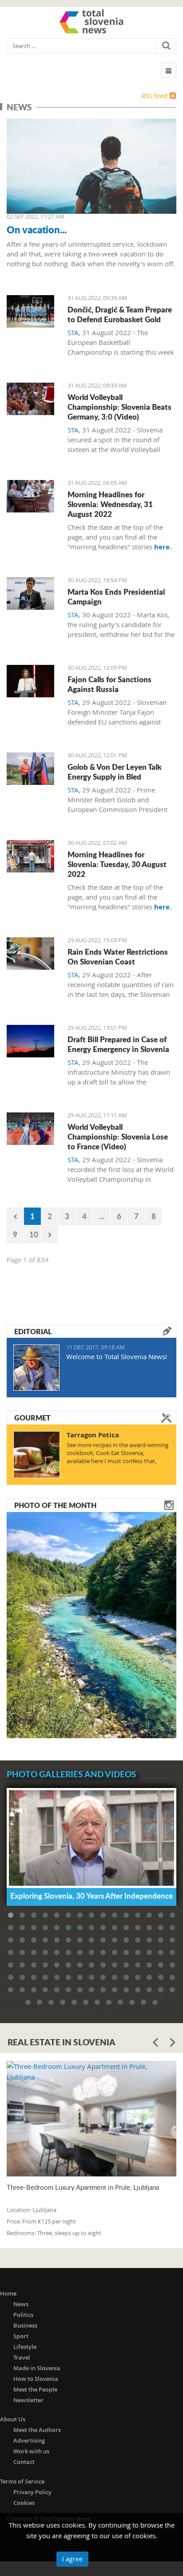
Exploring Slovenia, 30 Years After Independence (91, 1896)
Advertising (29, 2440)
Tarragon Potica (93, 1435)
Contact (24, 2462)
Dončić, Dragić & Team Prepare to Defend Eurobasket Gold (120, 314)
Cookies (24, 2503)
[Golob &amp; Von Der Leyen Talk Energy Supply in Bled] (30, 769)
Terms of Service (22, 2481)
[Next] (50, 1234)
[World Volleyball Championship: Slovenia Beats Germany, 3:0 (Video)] (30, 399)
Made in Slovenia (37, 2368)
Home (8, 2293)
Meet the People (35, 2389)
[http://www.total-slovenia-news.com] (91, 21)
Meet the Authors (37, 2430)
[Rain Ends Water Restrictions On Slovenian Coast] (30, 954)
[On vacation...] (91, 166)
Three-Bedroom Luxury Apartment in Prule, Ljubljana (83, 2187)
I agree (72, 2559)
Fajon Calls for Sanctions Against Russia (109, 684)
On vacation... (37, 229)
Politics (23, 2315)
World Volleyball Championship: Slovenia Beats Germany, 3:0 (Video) (119, 407)
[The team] (30, 311)
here (162, 547)
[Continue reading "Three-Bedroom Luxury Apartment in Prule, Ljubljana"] (91, 2119)
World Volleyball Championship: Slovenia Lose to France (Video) (118, 1136)
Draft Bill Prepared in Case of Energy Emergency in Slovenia (118, 1044)
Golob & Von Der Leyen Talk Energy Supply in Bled (114, 772)
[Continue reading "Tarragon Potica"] (37, 1455)
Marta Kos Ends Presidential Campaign (116, 596)
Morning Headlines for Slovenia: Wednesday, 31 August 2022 (110, 504)
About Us (13, 2419)
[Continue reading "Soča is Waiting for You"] (91, 1624)
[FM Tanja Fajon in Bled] (30, 681)
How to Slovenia (36, 2379)
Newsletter (28, 2400)
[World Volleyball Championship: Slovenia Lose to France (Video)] (30, 1129)
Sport (21, 2336)
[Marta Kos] (30, 594)
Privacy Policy (32, 2492)
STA (73, 332)
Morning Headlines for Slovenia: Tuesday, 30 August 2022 (117, 864)
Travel (22, 2357)
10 (34, 1234)
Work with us (31, 2451)
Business (25, 2325)
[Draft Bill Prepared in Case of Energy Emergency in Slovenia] (30, 1041)
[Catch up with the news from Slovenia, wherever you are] (30, 496)
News (21, 2304)
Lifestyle (25, 2347)
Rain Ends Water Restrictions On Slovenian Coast (118, 956)
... (102, 1216)
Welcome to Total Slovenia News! (117, 1356)
